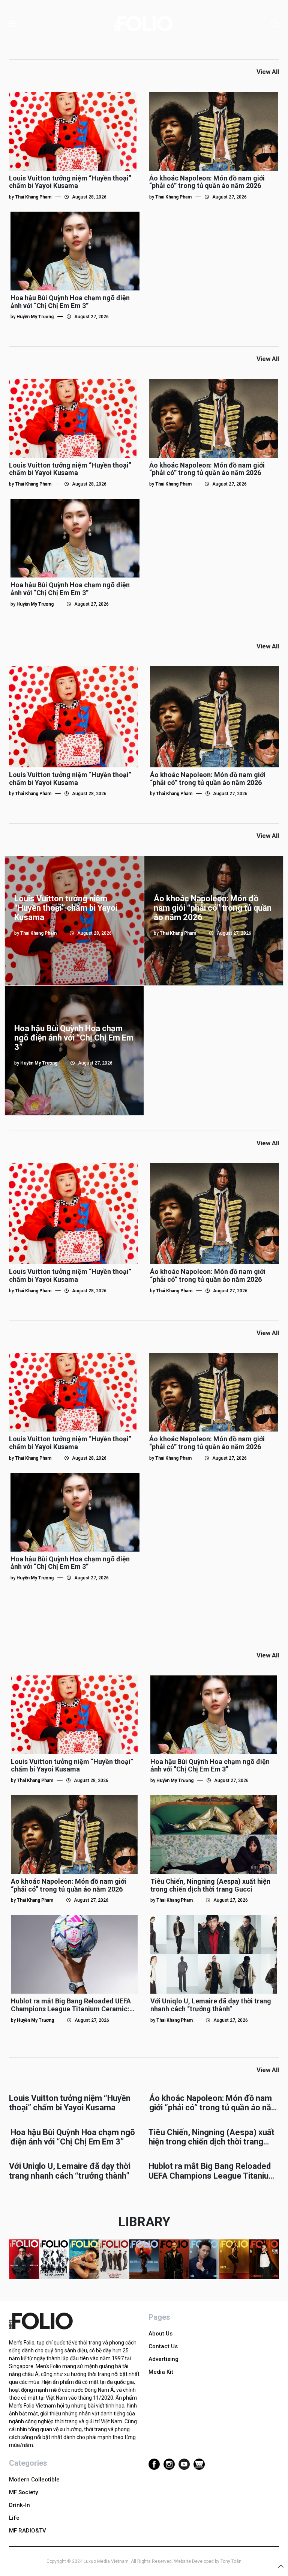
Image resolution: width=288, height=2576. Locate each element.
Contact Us (163, 2346)
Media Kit (161, 2372)
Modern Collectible (34, 2480)
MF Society (23, 2492)
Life (14, 2518)
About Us (160, 2334)
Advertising (163, 2359)
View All (268, 72)
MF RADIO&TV (28, 2531)
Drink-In (19, 2505)
